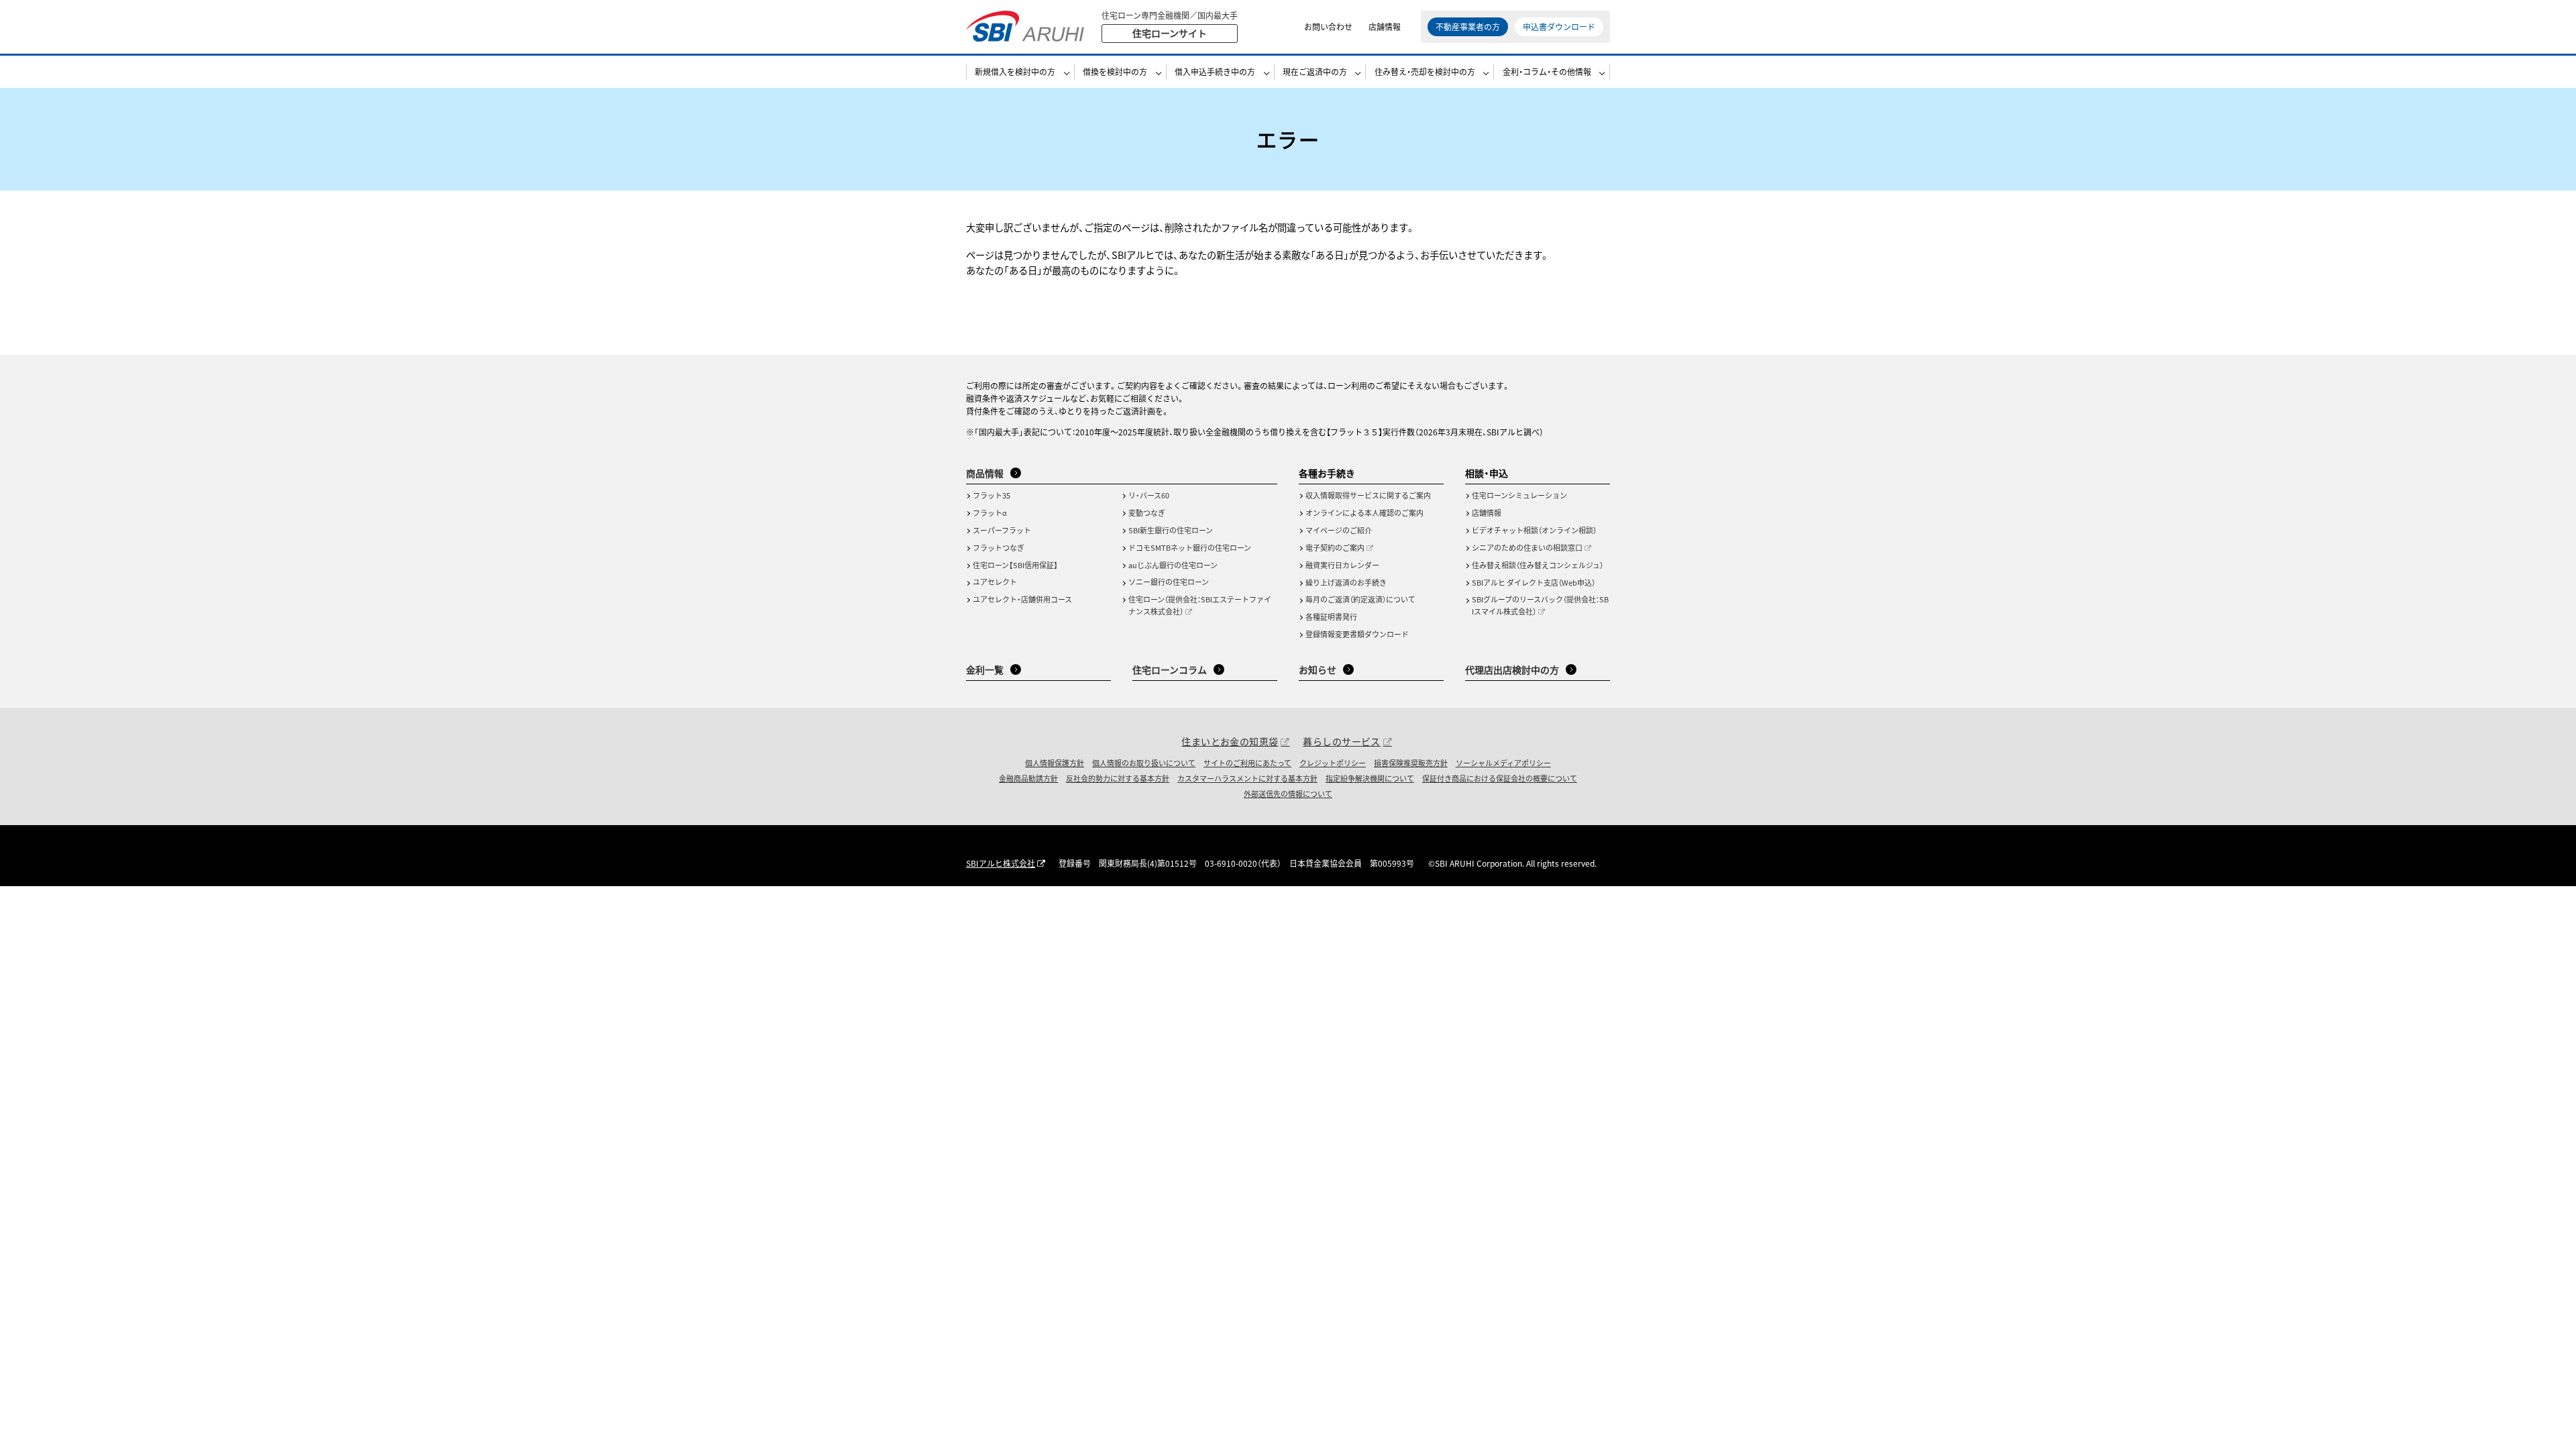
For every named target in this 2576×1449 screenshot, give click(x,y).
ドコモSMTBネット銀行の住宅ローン (1190, 547)
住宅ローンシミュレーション (1519, 495)
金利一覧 (985, 669)
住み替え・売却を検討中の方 (1425, 71)
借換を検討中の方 (1115, 71)
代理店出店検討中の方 (1512, 669)
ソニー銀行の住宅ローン (1169, 582)
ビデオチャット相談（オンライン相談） (1534, 530)
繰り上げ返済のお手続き (1346, 582)
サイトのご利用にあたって (1247, 763)
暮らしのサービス (1341, 741)
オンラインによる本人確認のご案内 (1364, 513)
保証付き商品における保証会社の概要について (1500, 778)
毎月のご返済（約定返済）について (1360, 599)
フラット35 (991, 495)
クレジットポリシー (1333, 763)
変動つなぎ (1147, 513)
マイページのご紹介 (1339, 530)
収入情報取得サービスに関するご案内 (1368, 495)
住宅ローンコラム (1170, 669)
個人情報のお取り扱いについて (1144, 763)
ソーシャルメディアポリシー (1503, 763)
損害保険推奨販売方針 (1411, 763)
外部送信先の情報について (1288, 794)
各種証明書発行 (1331, 616)
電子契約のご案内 (1335, 547)
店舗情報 (1385, 26)
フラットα (990, 513)
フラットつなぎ (999, 547)
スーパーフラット (1002, 530)
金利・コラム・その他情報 (1547, 71)
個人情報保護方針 (1055, 763)
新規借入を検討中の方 (1015, 71)
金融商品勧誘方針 (1028, 778)
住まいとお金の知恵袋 (1230, 741)
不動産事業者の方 (1468, 26)
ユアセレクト (995, 582)
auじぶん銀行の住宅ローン (1173, 565)
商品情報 (985, 473)
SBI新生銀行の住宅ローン (1171, 530)
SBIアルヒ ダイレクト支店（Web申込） (1534, 582)
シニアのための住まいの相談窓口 (1527, 547)
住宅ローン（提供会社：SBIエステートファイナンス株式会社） (1200, 605)
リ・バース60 (1149, 495)
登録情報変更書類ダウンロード (1357, 634)
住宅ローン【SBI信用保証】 (1015, 565)
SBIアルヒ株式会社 (1001, 863)
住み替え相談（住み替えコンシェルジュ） (1538, 565)
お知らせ (1318, 669)
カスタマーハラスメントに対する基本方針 (1247, 778)
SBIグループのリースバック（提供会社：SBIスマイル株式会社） (1540, 605)
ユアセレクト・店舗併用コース (1022, 599)
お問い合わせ (1328, 26)
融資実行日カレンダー (1342, 565)
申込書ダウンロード (1559, 26)
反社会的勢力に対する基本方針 (1118, 778)
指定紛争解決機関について (1370, 778)
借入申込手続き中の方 (1215, 71)
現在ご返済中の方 (1315, 71)
